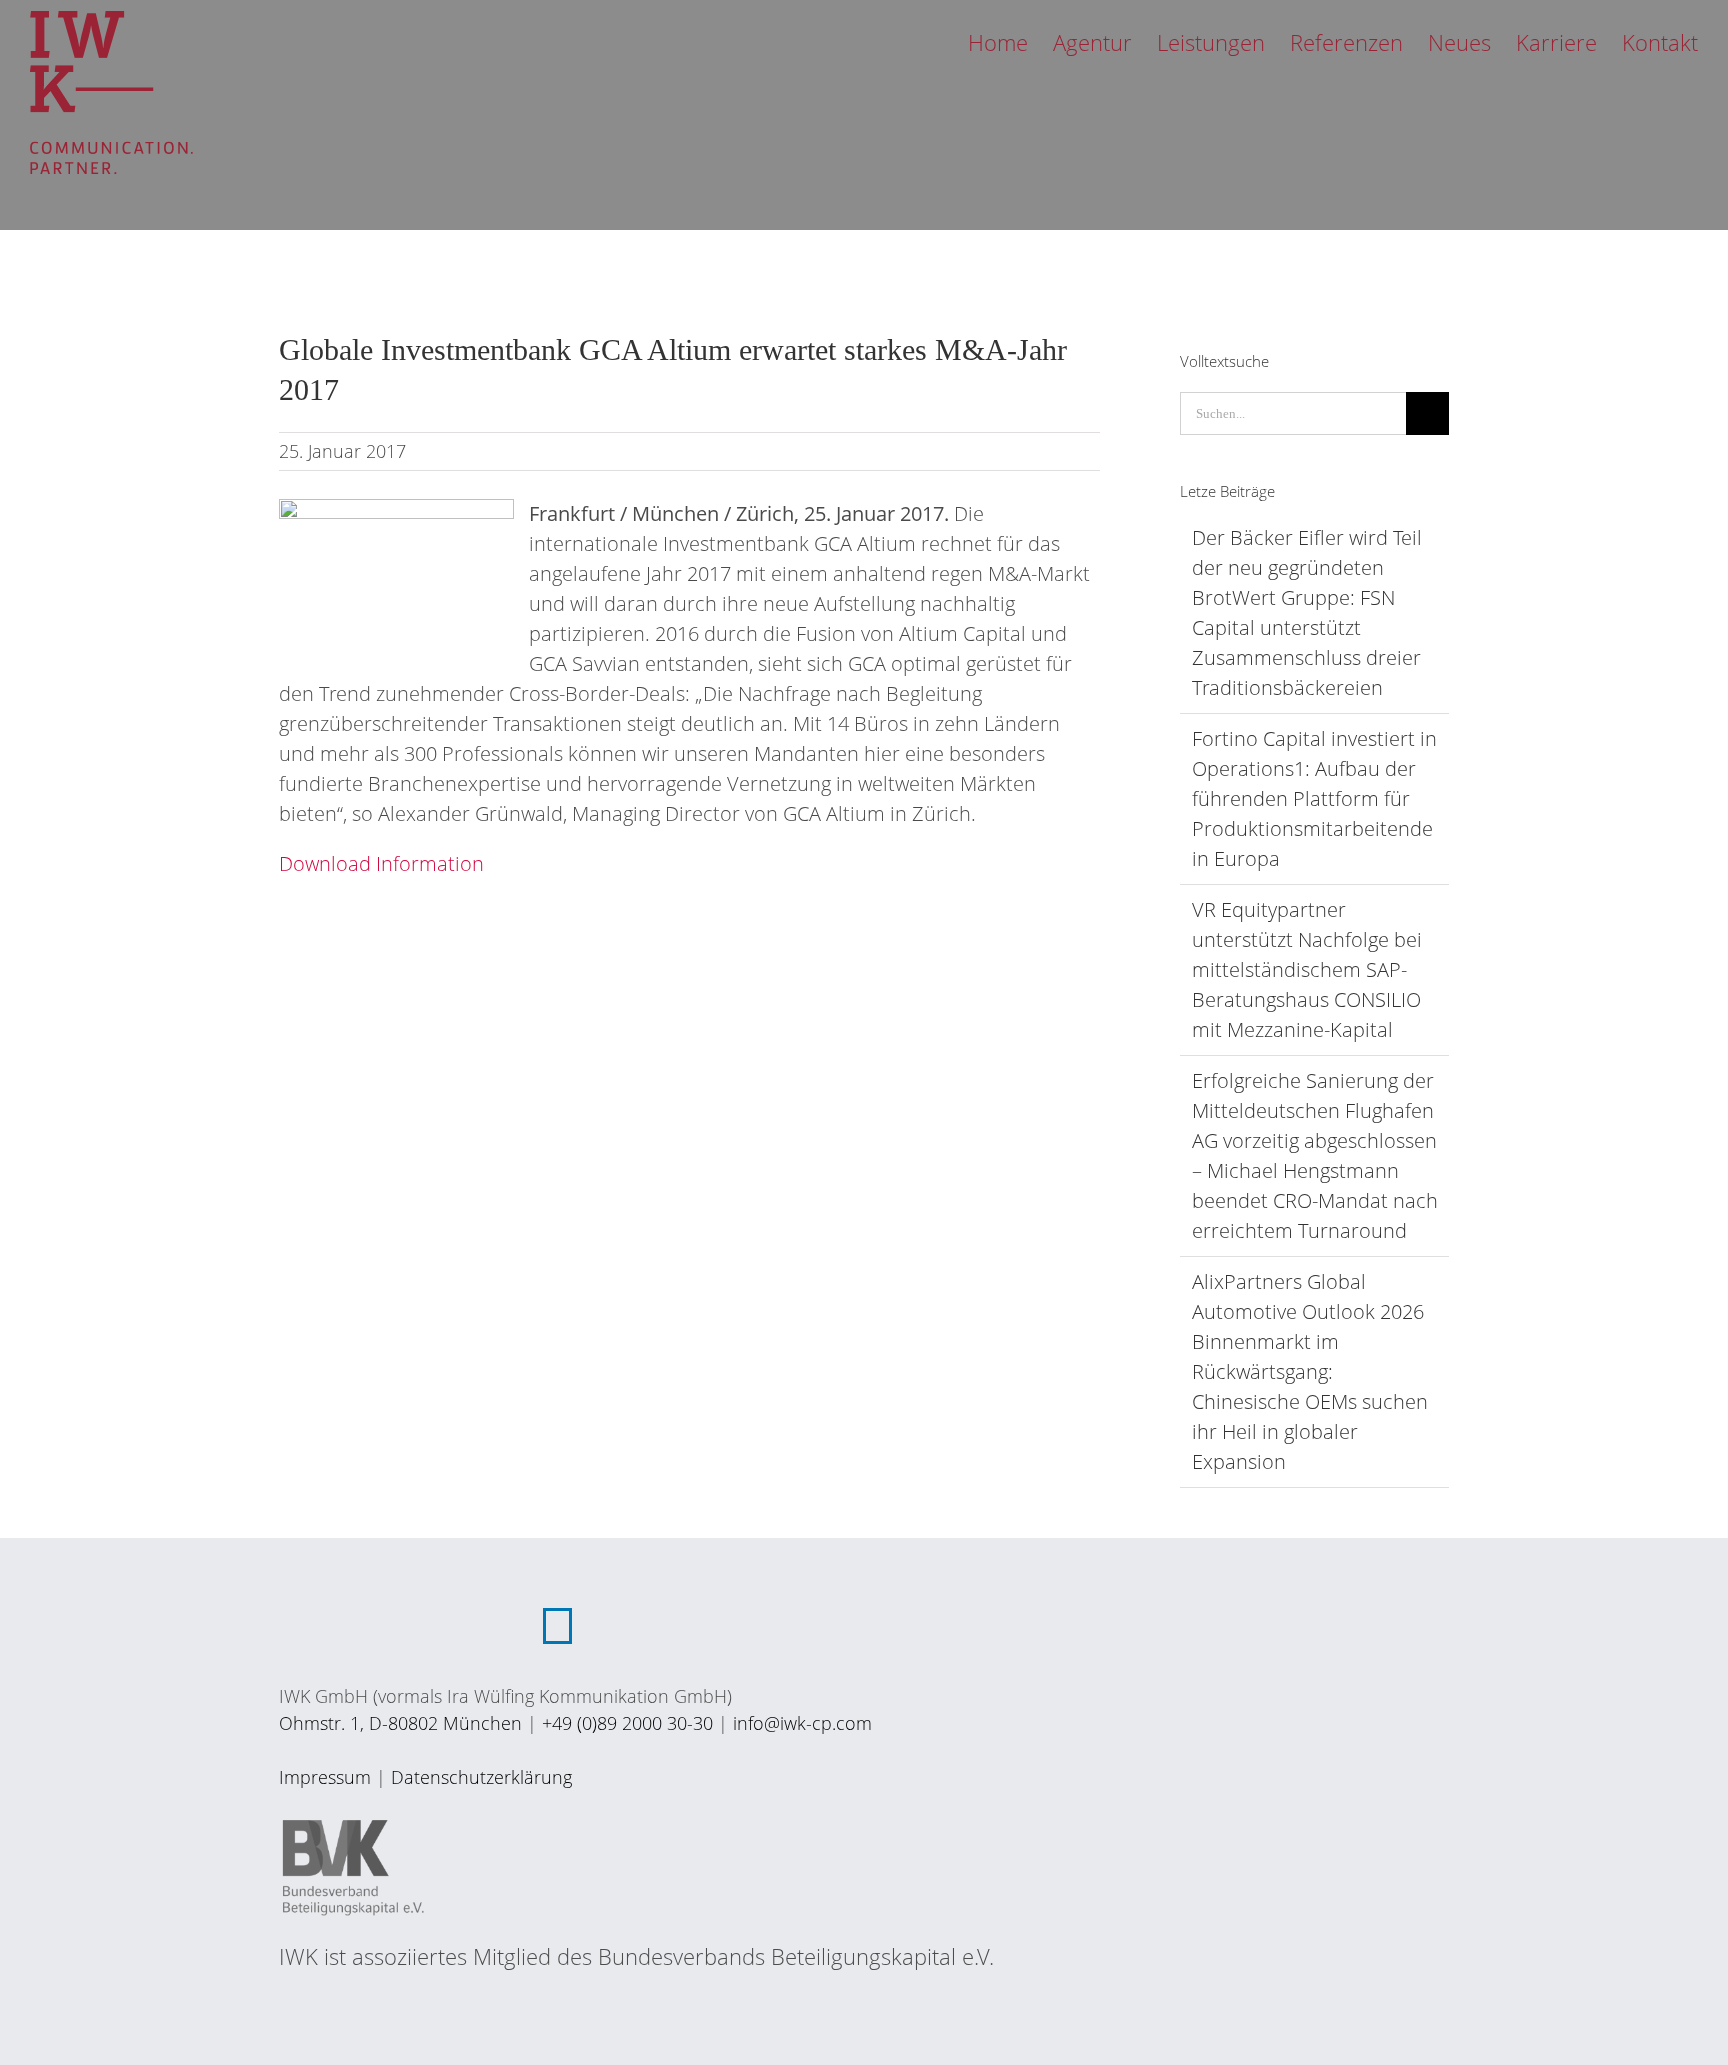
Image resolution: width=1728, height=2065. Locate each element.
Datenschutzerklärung (481, 1777)
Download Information (381, 863)
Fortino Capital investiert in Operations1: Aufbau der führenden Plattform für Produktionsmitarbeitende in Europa (1314, 798)
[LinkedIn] (557, 1626)
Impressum (325, 1777)
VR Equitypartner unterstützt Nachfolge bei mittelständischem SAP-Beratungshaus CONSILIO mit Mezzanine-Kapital (1307, 969)
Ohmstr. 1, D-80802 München (400, 1723)
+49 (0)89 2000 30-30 (627, 1723)
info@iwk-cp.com (802, 1723)
